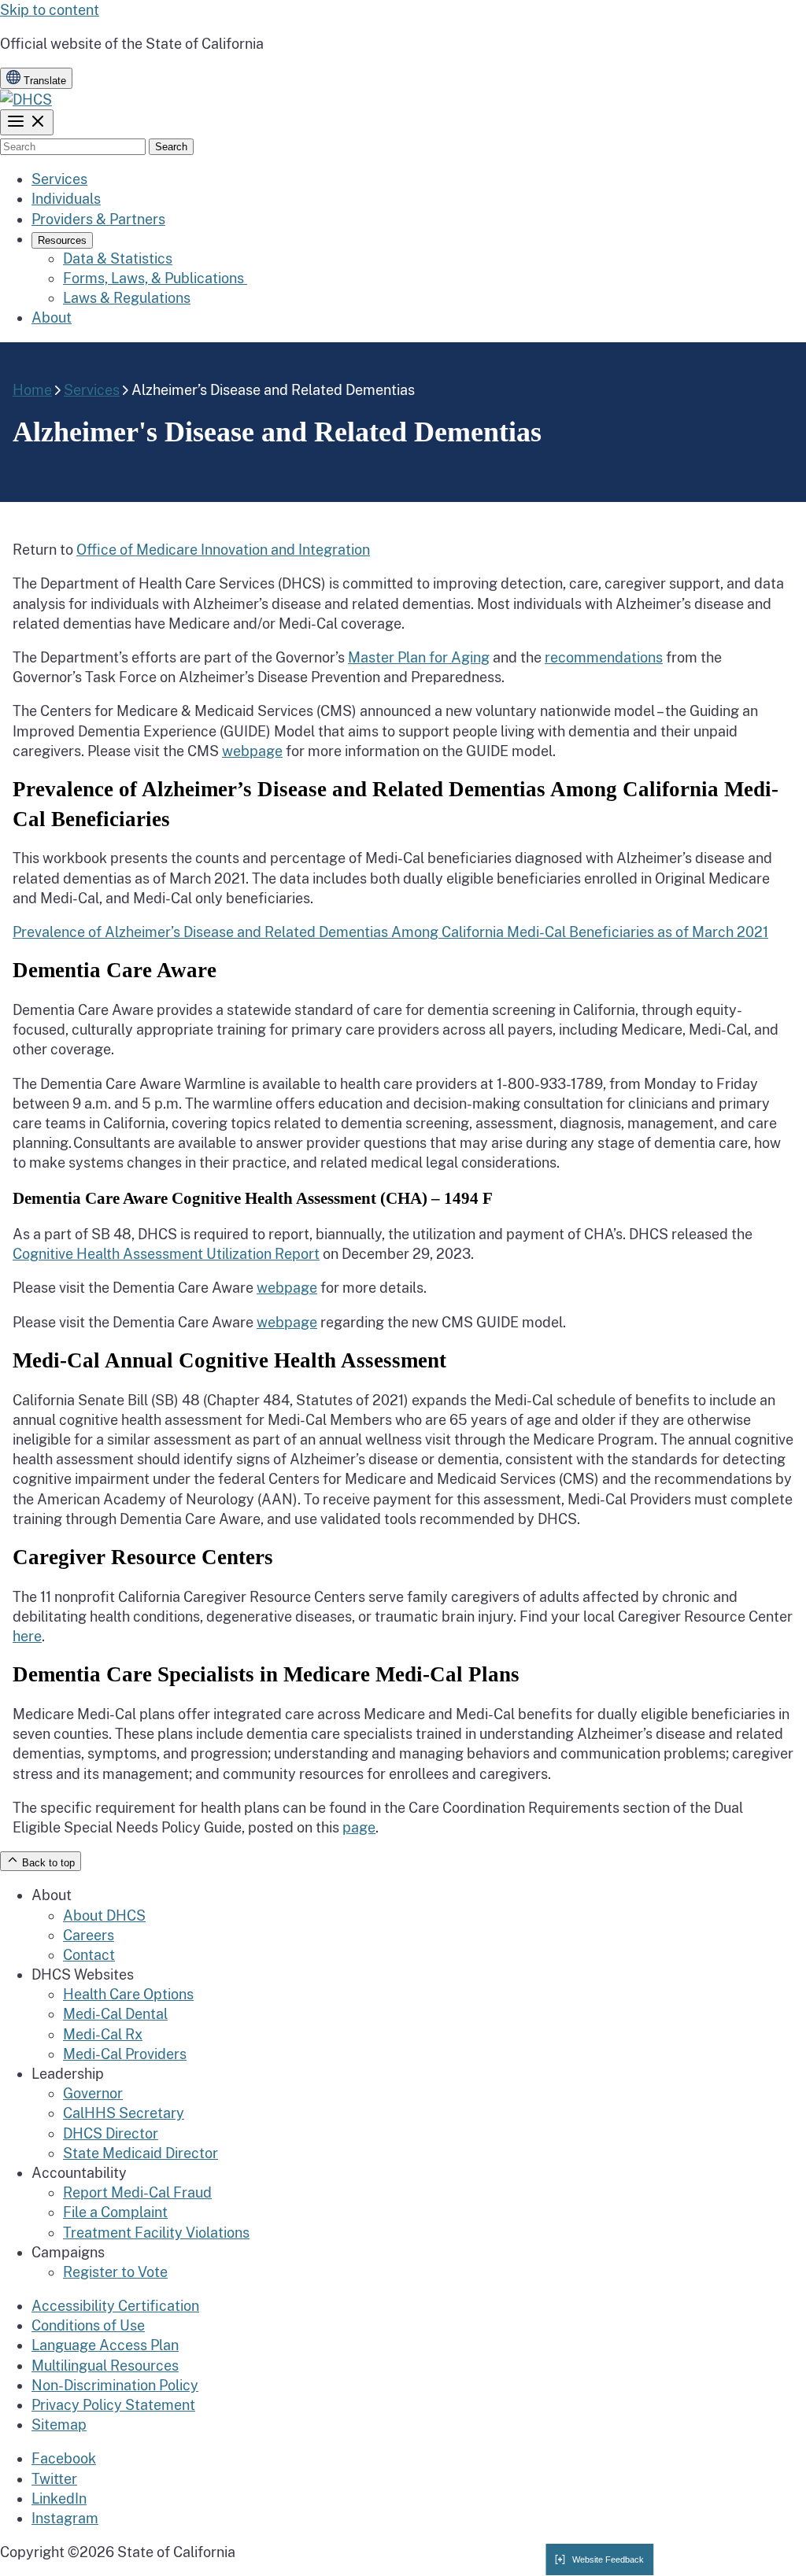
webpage (252, 751)
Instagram (65, 2518)
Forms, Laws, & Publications (155, 278)
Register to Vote (115, 2272)
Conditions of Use (88, 2325)
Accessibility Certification (115, 2306)
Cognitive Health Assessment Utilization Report (166, 1254)
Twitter (54, 2479)
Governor (93, 2093)
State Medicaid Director (140, 2153)
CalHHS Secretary (124, 2113)
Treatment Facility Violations (156, 2233)
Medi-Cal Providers (125, 2054)
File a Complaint (115, 2212)
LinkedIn (59, 2498)
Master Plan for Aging (419, 657)
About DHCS (104, 1915)
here (27, 1636)
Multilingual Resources (105, 2366)
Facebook (64, 2458)
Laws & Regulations (127, 298)
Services (59, 179)
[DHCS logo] (26, 100)
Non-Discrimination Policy (115, 2385)
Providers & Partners (98, 219)
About (52, 317)
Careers (89, 1935)
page (359, 1827)
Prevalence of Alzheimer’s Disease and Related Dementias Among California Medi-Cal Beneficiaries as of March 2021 (390, 932)
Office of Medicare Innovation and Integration (223, 550)
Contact (89, 1955)
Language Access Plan (105, 2345)
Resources (62, 240)
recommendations (604, 657)
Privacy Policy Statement (113, 2405)
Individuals (66, 199)
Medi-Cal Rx (103, 2034)
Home (32, 390)
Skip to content (50, 10)
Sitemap (59, 2425)
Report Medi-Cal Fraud (137, 2192)
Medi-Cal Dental (115, 2014)
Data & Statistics (118, 258)
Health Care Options (128, 1994)
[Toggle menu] (27, 122)
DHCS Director (111, 2133)
